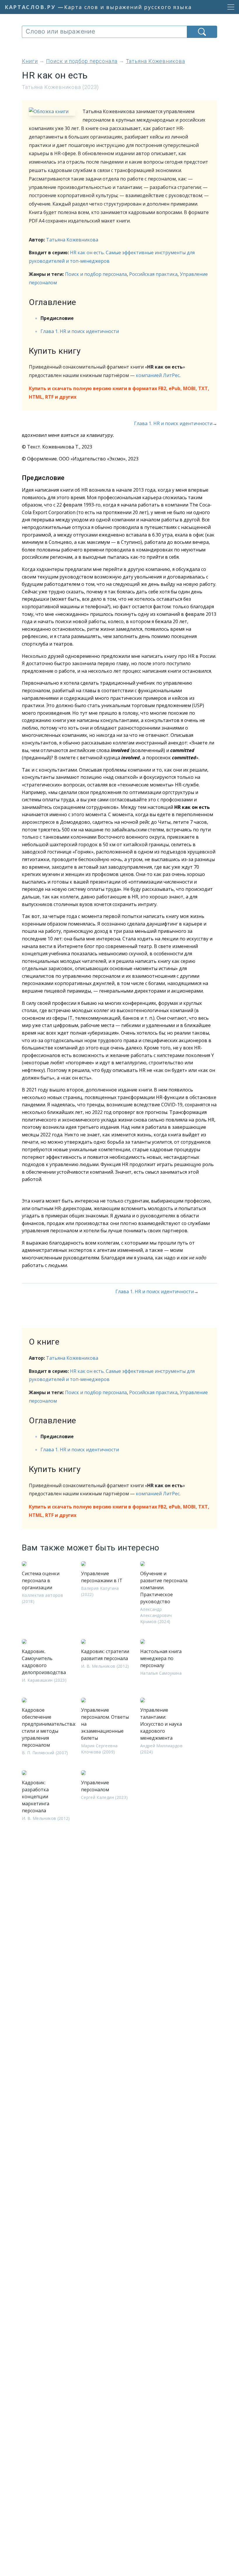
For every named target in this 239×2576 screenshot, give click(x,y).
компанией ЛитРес (158, 375)
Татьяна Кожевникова (72, 240)
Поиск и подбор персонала (96, 274)
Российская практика (153, 274)
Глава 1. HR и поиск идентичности (80, 331)
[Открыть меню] (229, 7)
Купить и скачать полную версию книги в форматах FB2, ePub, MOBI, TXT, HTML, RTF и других (119, 393)
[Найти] (202, 32)
